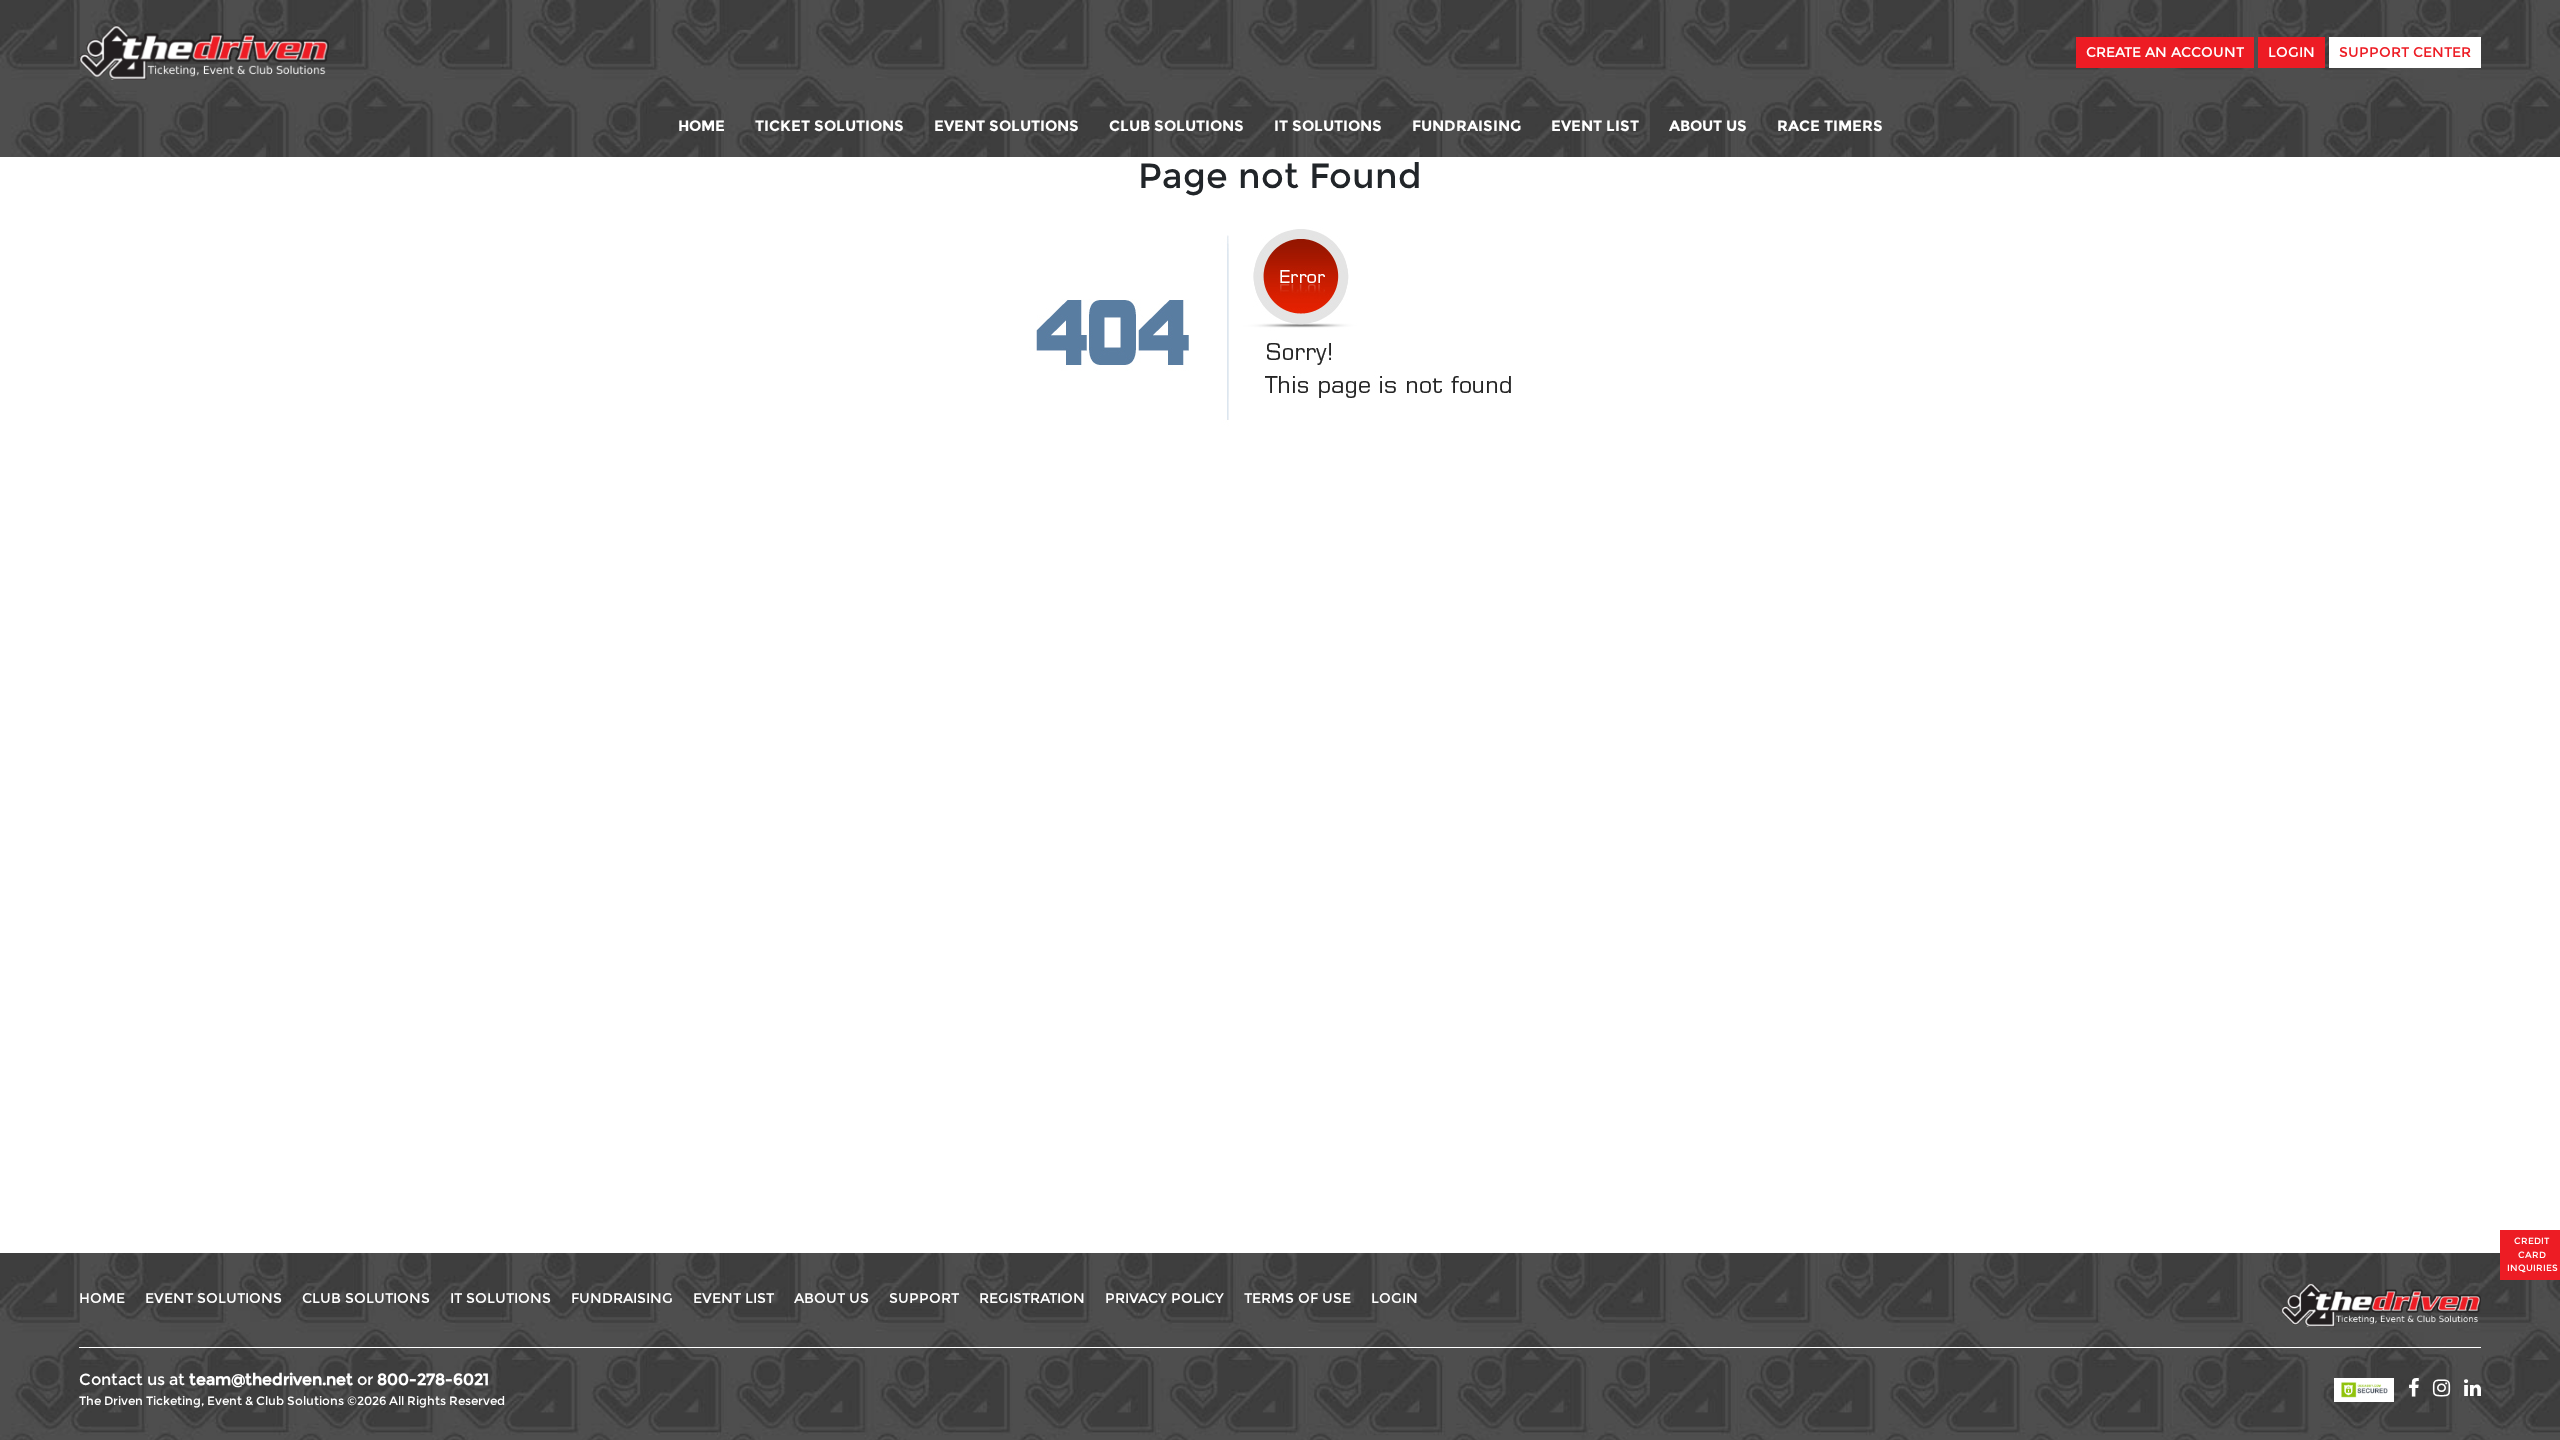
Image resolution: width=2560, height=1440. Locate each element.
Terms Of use (1297, 1298)
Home (701, 125)
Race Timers (1830, 125)
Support (924, 1298)
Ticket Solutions (829, 125)
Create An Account (2165, 52)
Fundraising (1466, 125)
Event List (1595, 125)
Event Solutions (1006, 125)
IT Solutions (1328, 125)
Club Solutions (1176, 125)
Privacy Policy (1164, 1298)
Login (2291, 52)
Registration (1032, 1298)
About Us (1708, 125)
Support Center (2405, 52)
